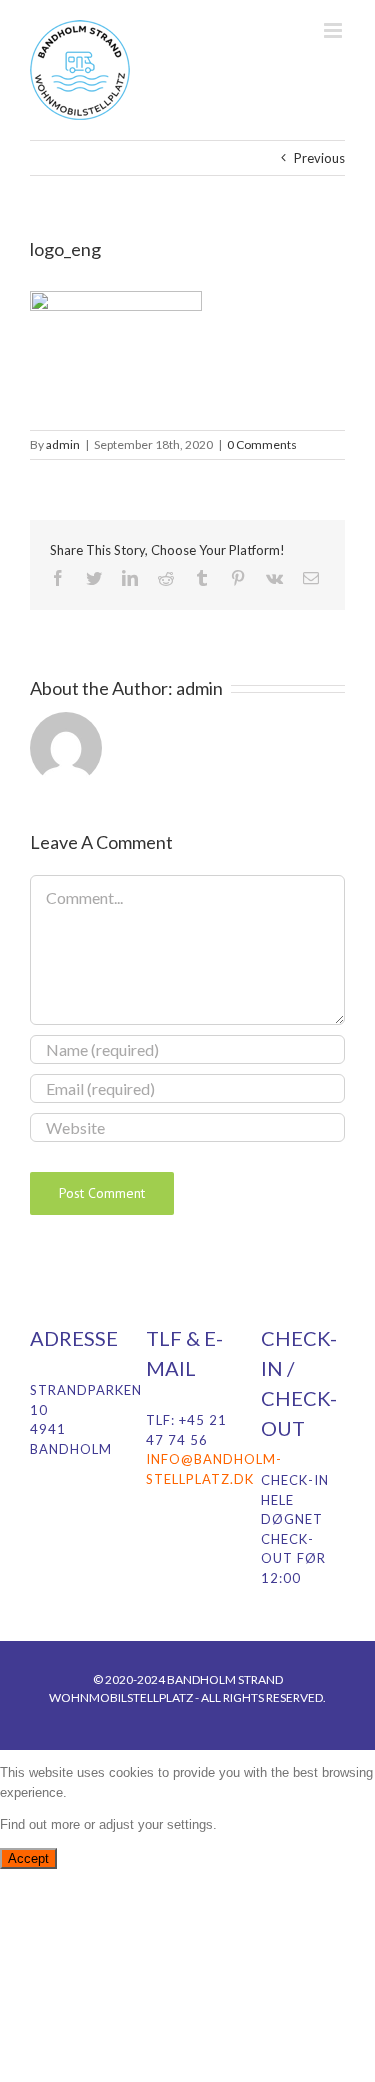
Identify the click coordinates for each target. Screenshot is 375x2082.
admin (63, 444)
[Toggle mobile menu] (334, 30)
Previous (319, 158)
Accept (28, 1858)
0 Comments (262, 444)
